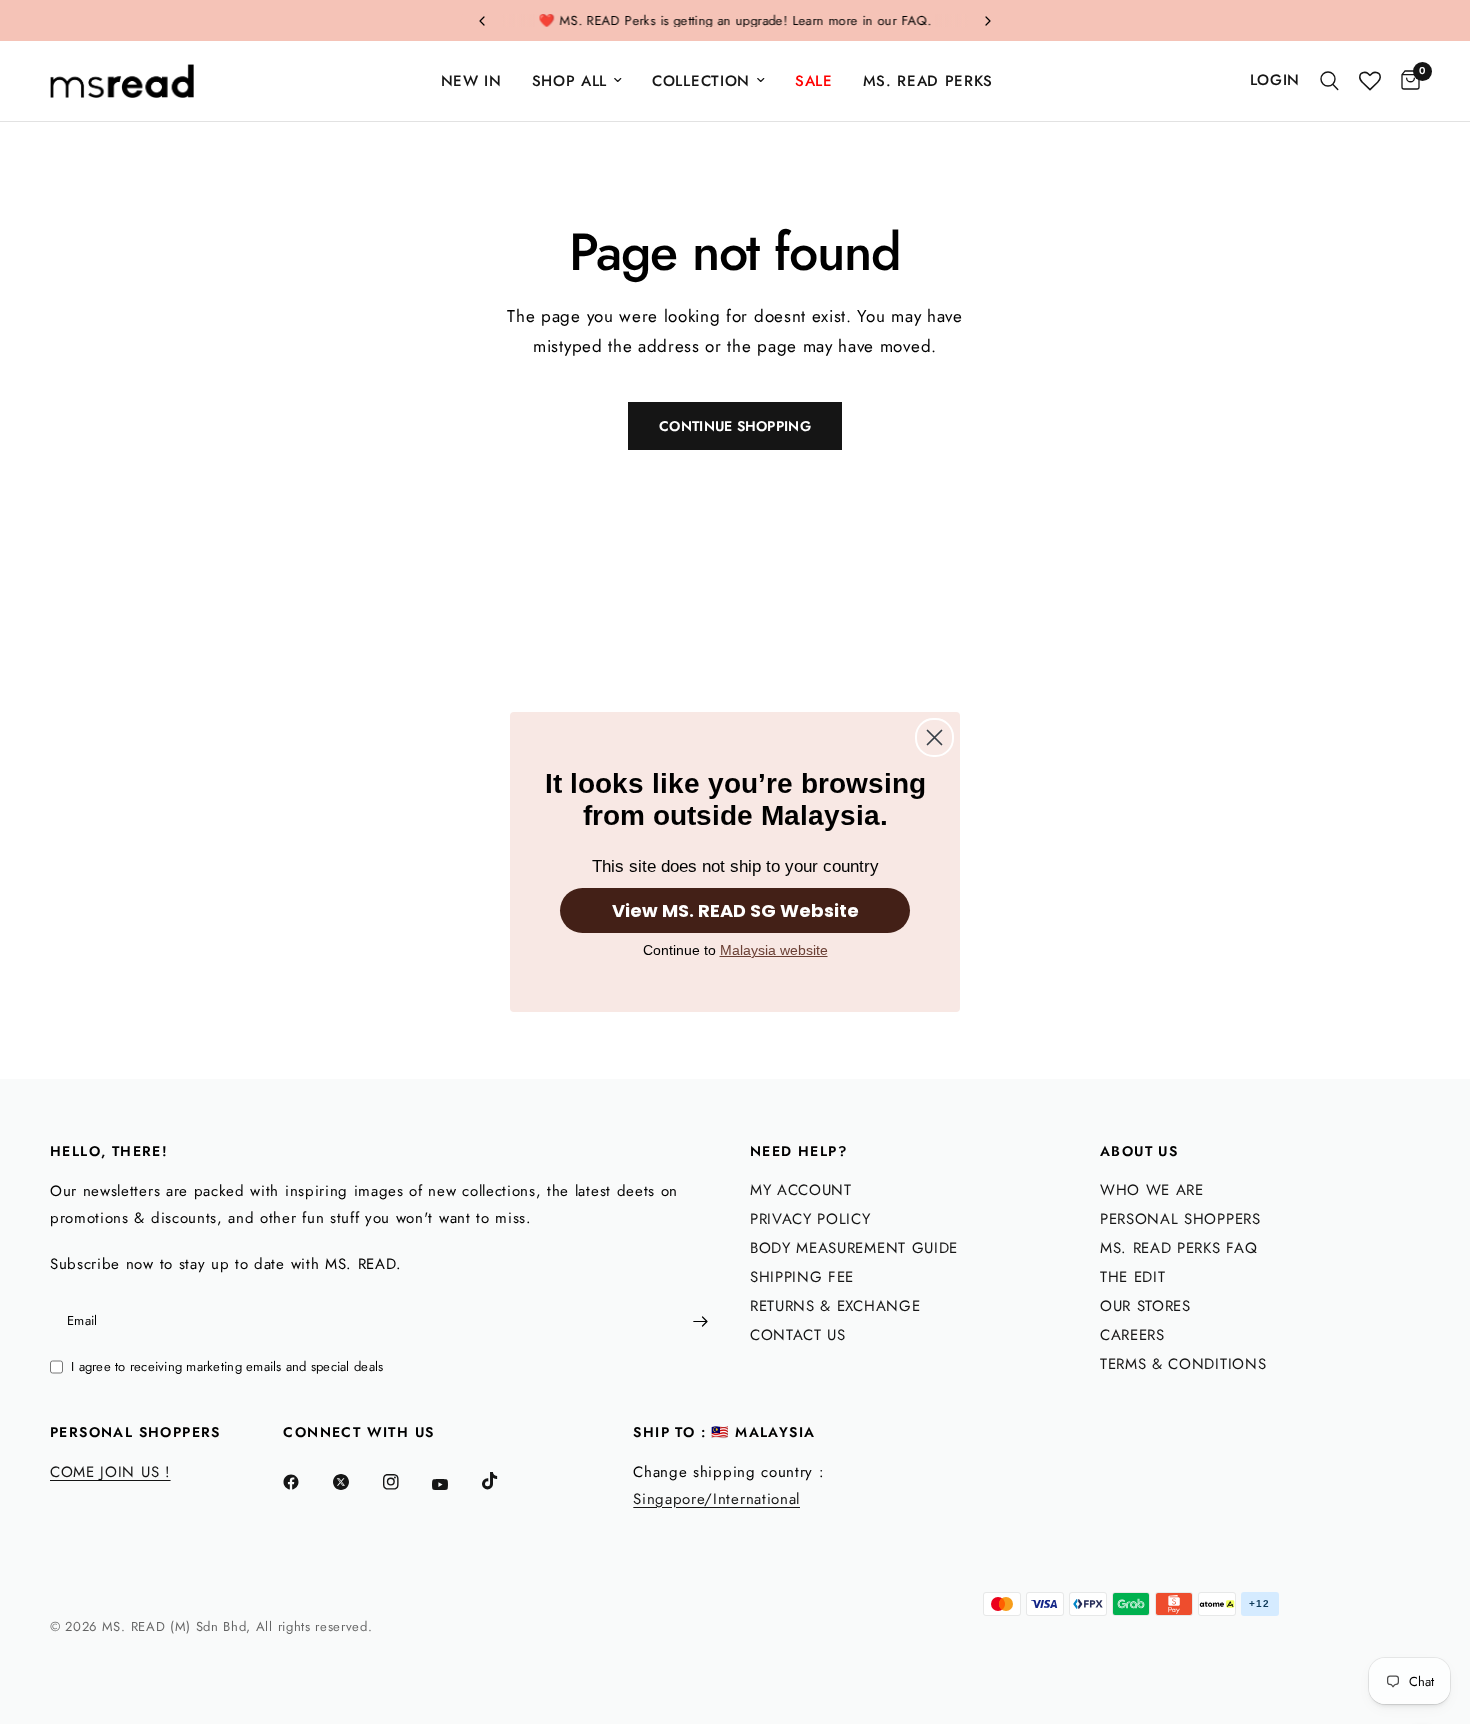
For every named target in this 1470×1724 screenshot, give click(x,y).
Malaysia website (774, 950)
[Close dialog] (934, 737)
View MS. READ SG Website (735, 910)
